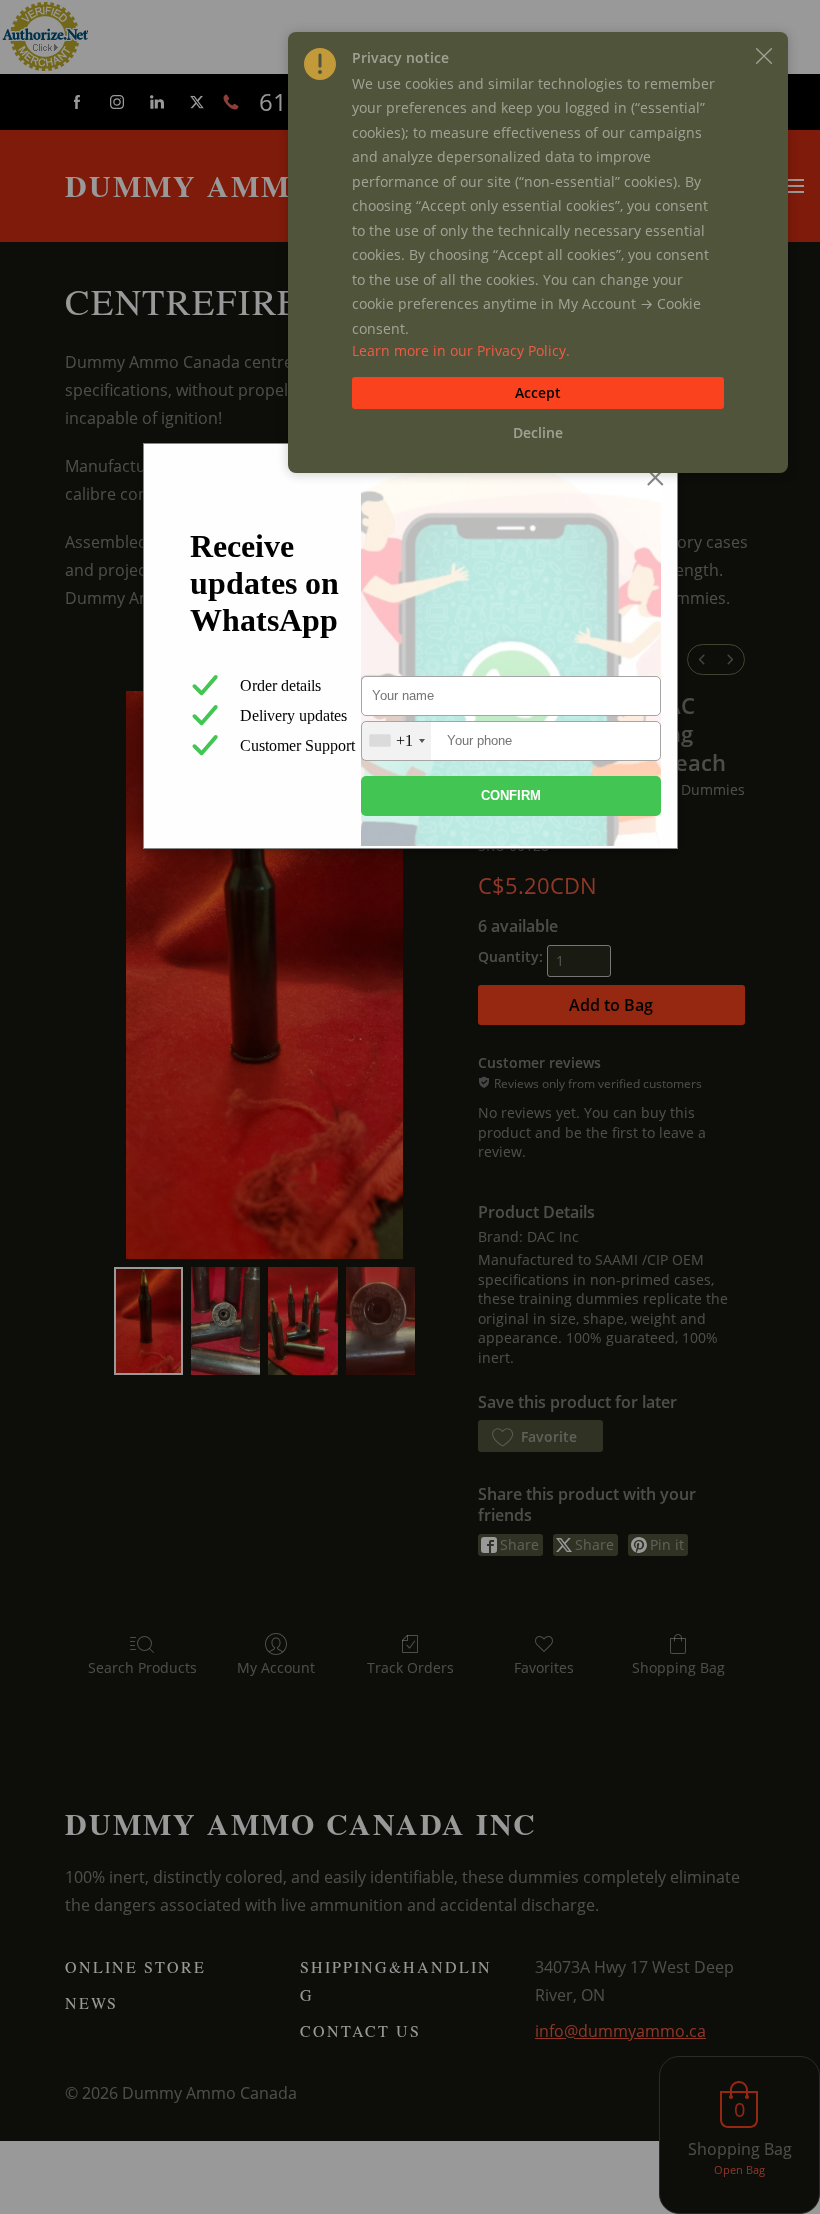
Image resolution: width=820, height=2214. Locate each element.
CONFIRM (511, 795)
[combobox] (396, 741)
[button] (764, 56)
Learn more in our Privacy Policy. (461, 350)
